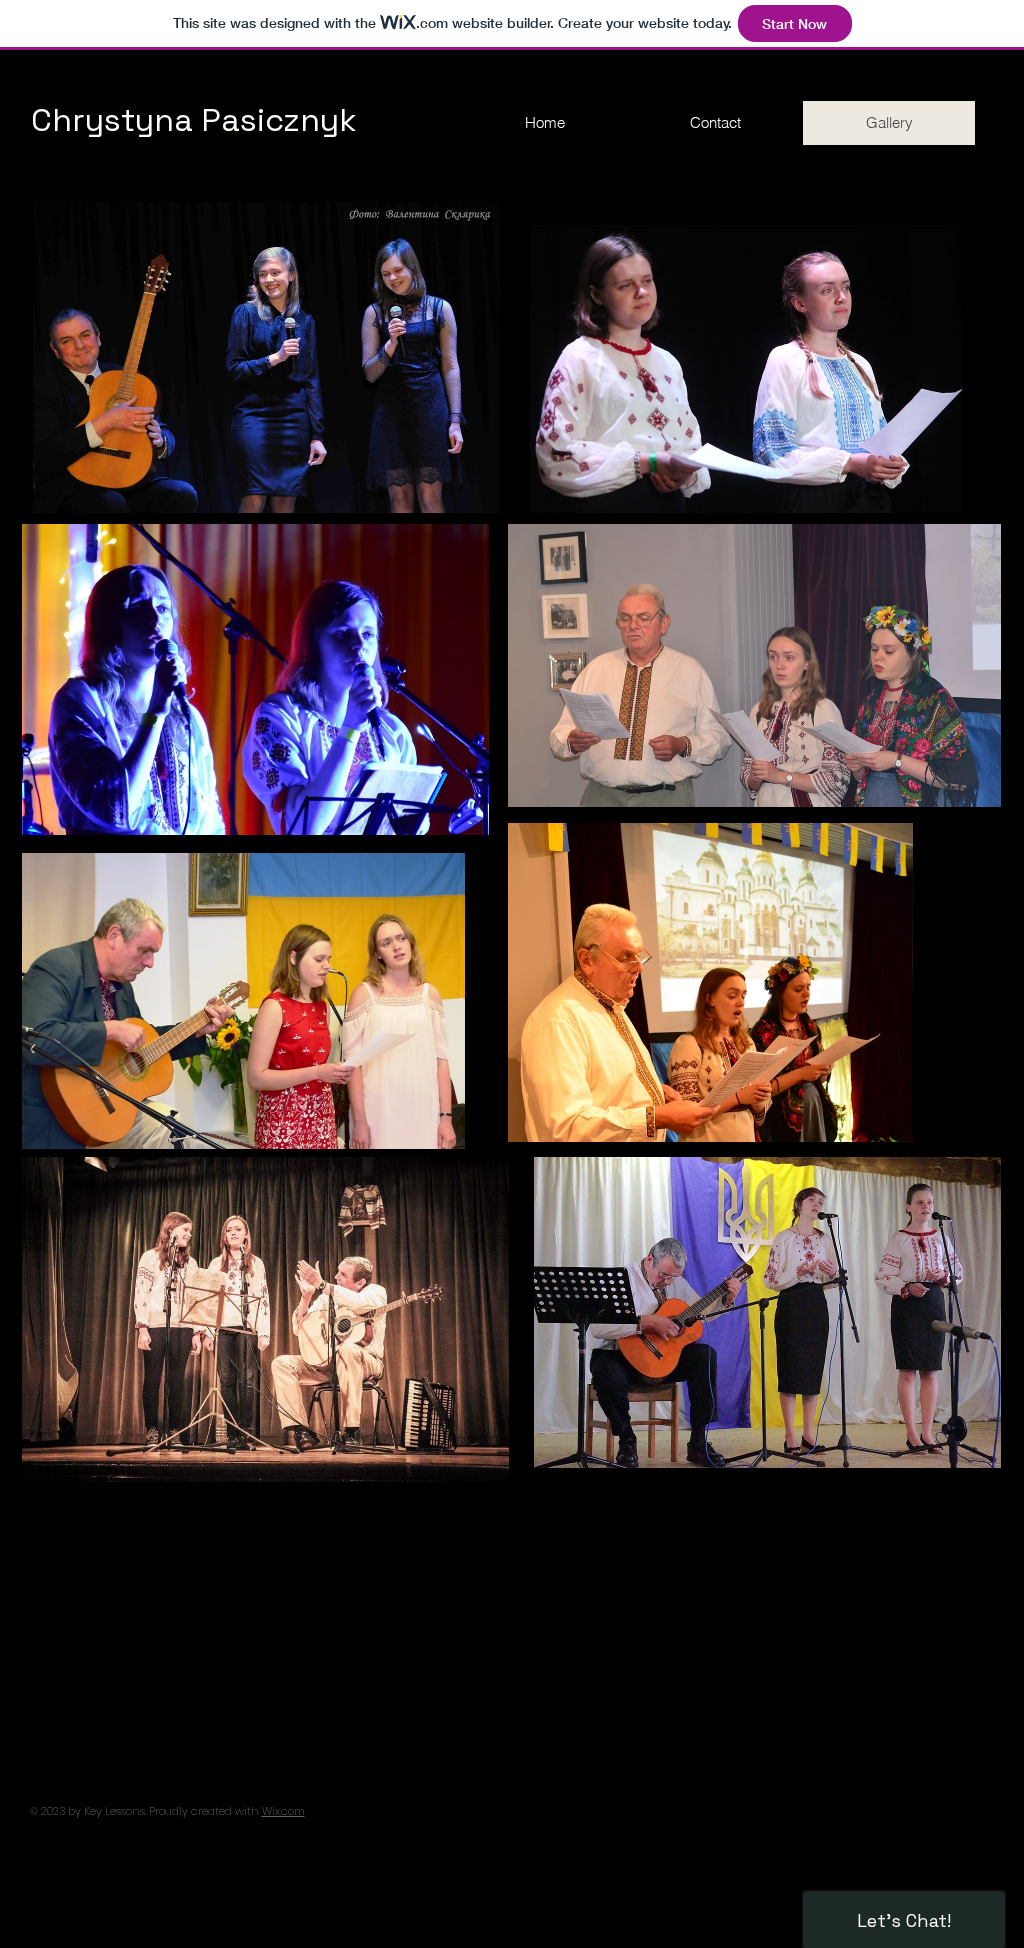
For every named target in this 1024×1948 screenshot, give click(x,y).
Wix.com (283, 1811)
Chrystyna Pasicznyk (198, 120)
